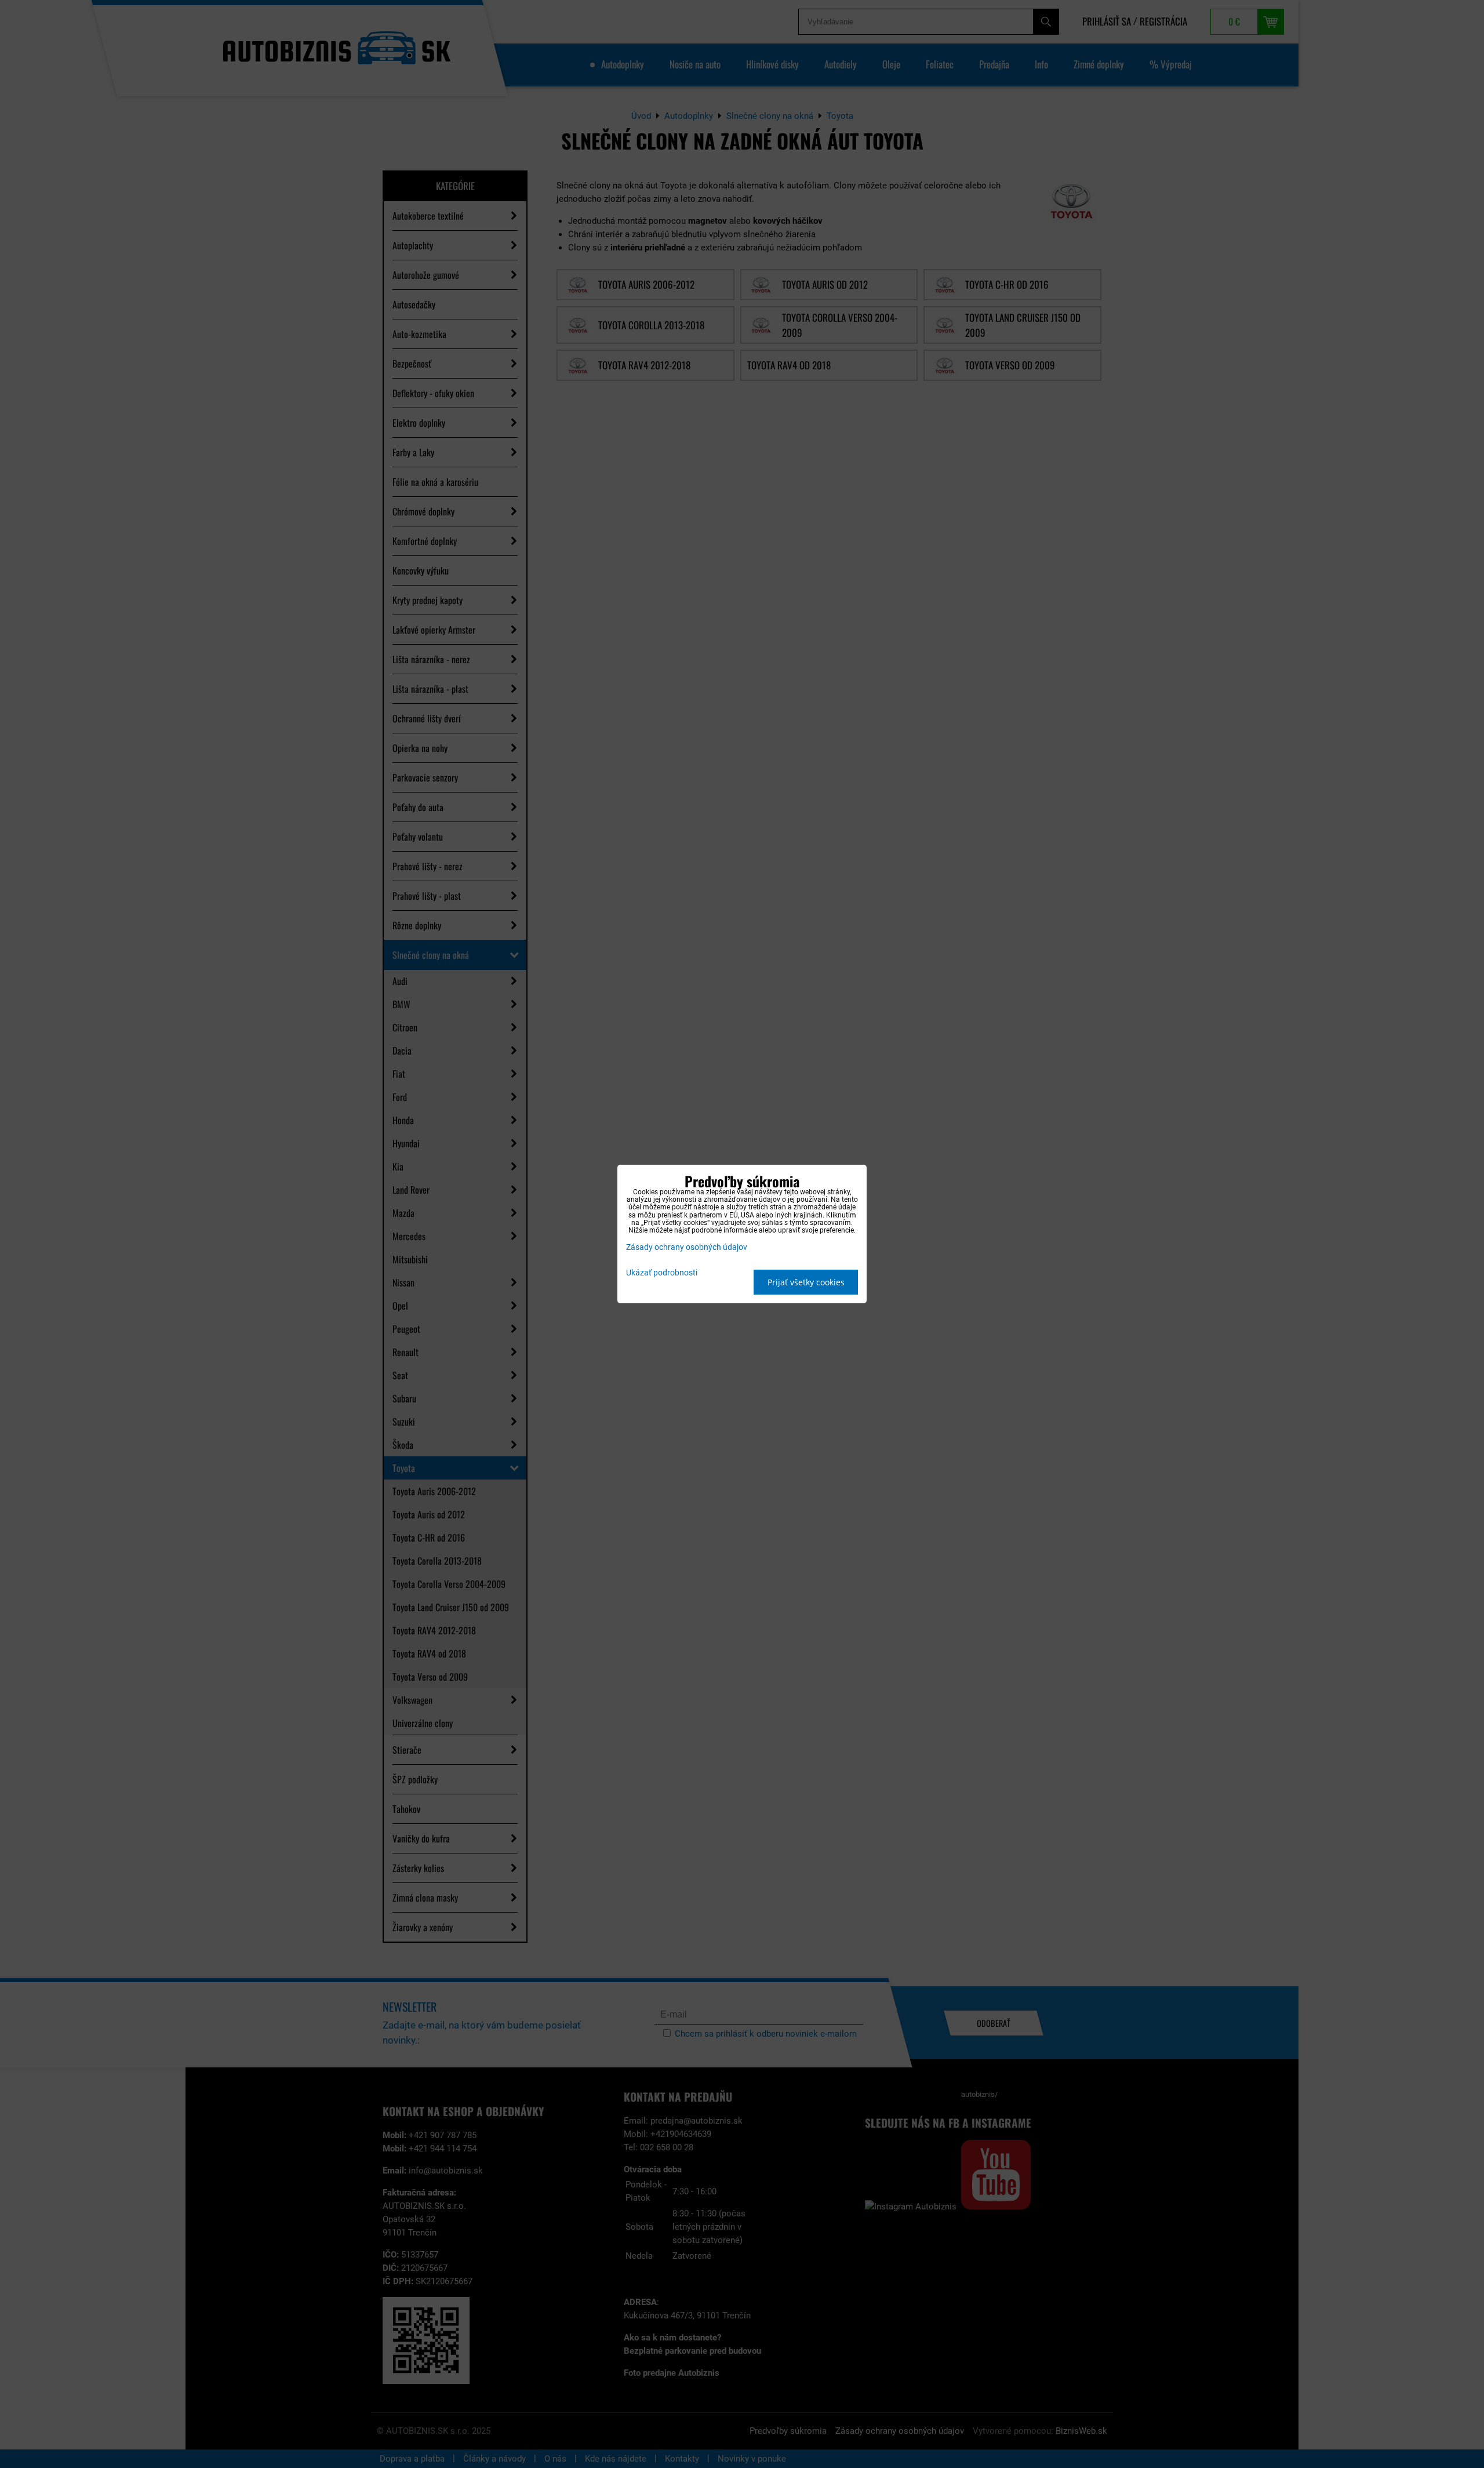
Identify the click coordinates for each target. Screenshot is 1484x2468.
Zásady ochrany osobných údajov (687, 1247)
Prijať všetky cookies (806, 1282)
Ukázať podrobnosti (662, 1273)
